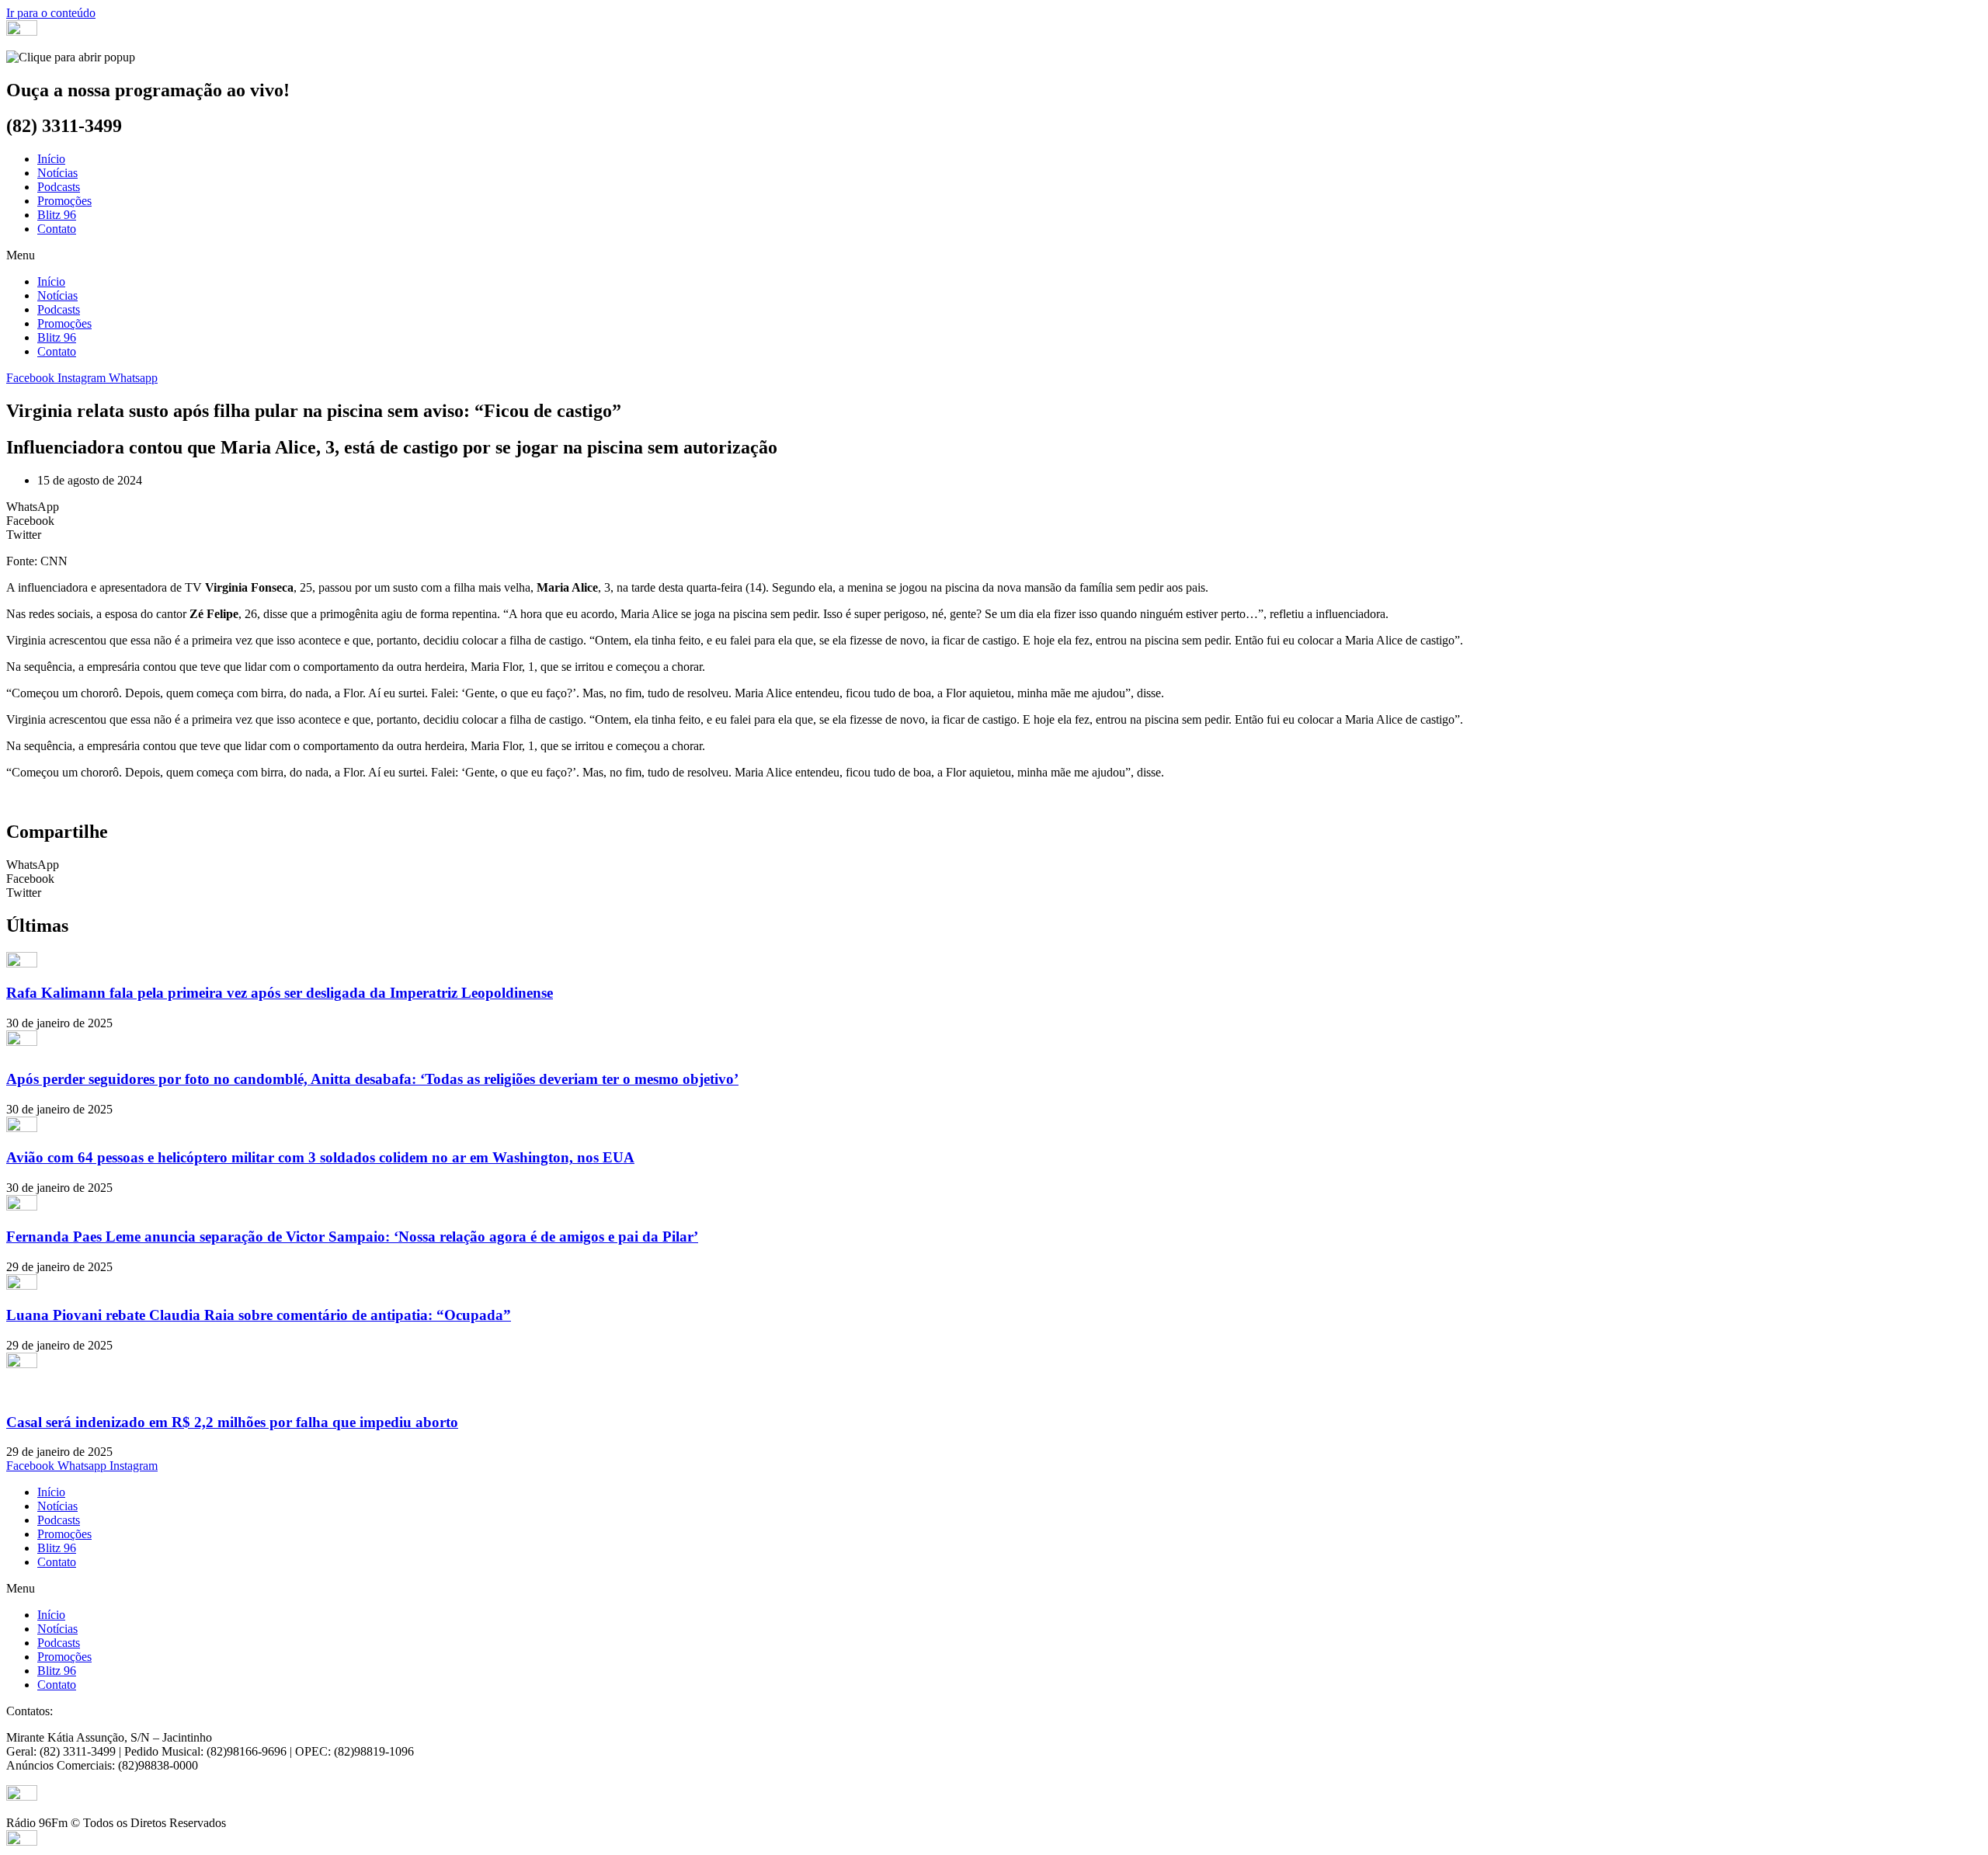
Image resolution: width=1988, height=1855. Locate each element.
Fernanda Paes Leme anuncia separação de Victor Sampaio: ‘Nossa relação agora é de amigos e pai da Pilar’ (352, 1237)
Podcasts (59, 187)
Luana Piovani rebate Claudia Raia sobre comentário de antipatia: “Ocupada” (259, 1315)
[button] (994, 255)
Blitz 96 (57, 215)
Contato (57, 229)
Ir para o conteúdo (51, 13)
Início (51, 159)
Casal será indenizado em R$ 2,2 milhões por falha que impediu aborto (232, 1422)
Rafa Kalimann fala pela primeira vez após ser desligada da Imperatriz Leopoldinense (280, 993)
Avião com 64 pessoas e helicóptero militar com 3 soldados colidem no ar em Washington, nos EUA (320, 1157)
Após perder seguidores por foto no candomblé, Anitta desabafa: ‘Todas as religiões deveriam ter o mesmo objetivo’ (372, 1079)
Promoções (64, 201)
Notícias (57, 173)
